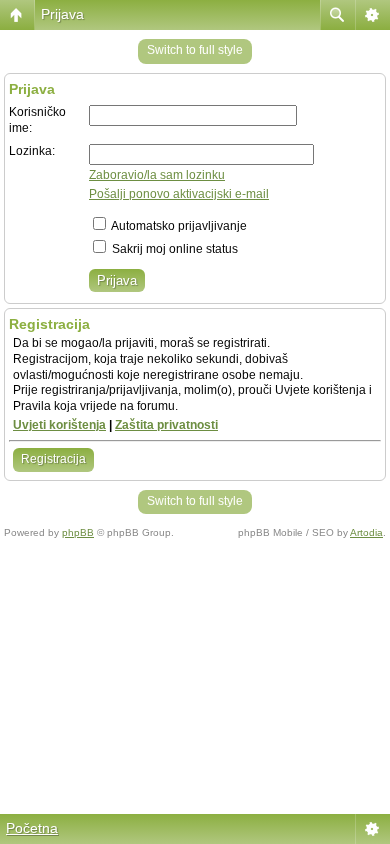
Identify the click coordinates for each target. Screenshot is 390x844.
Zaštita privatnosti (166, 425)
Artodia (366, 532)
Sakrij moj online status (173, 249)
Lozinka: (32, 151)
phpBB (78, 532)
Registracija (53, 459)
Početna (32, 828)
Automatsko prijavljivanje (178, 226)
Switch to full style (195, 50)
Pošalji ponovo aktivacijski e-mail (179, 194)
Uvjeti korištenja (59, 425)
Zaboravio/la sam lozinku (157, 175)
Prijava (62, 14)
